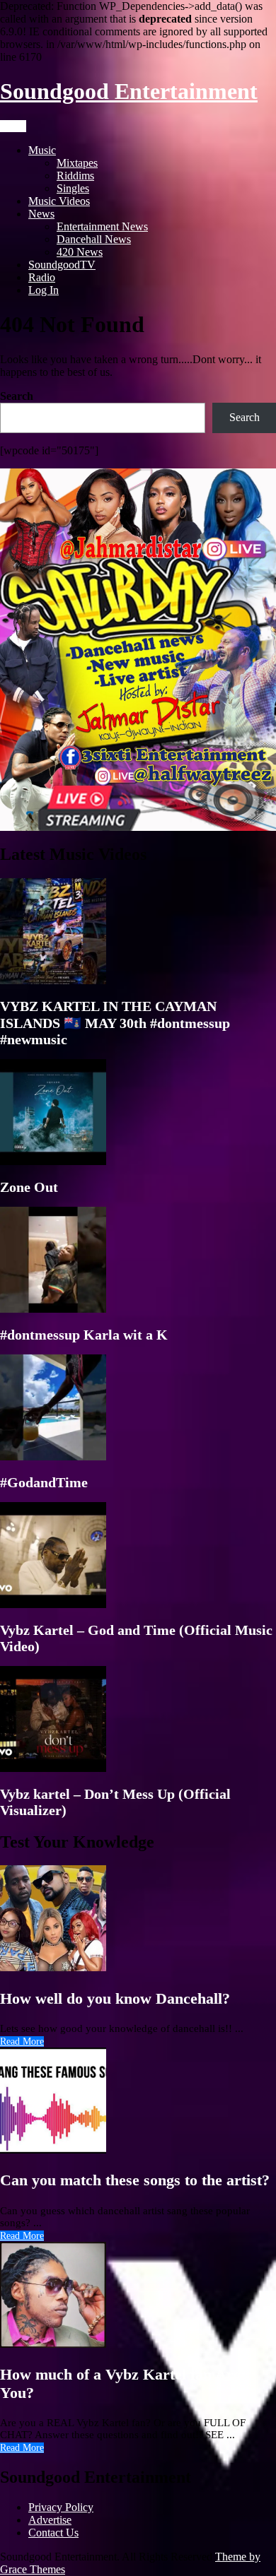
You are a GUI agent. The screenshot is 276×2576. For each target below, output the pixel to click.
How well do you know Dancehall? (115, 1998)
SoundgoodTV (62, 265)
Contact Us (53, 2533)
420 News (80, 252)
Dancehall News (94, 239)
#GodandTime (44, 1482)
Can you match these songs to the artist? (135, 2180)
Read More (22, 2042)
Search (17, 396)
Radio (42, 277)
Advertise (50, 2520)
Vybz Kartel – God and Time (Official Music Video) (136, 1638)
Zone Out (29, 1187)
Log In (44, 290)
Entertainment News (102, 226)
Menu (13, 126)
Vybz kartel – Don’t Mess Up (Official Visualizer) (115, 1802)
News (41, 214)
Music (42, 150)
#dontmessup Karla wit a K (84, 1335)
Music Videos (59, 201)
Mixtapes (77, 163)
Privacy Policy (61, 2507)
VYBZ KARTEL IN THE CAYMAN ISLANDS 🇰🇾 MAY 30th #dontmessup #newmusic (115, 1023)
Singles (73, 188)
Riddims (75, 176)
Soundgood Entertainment (129, 91)
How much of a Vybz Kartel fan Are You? (120, 2383)
